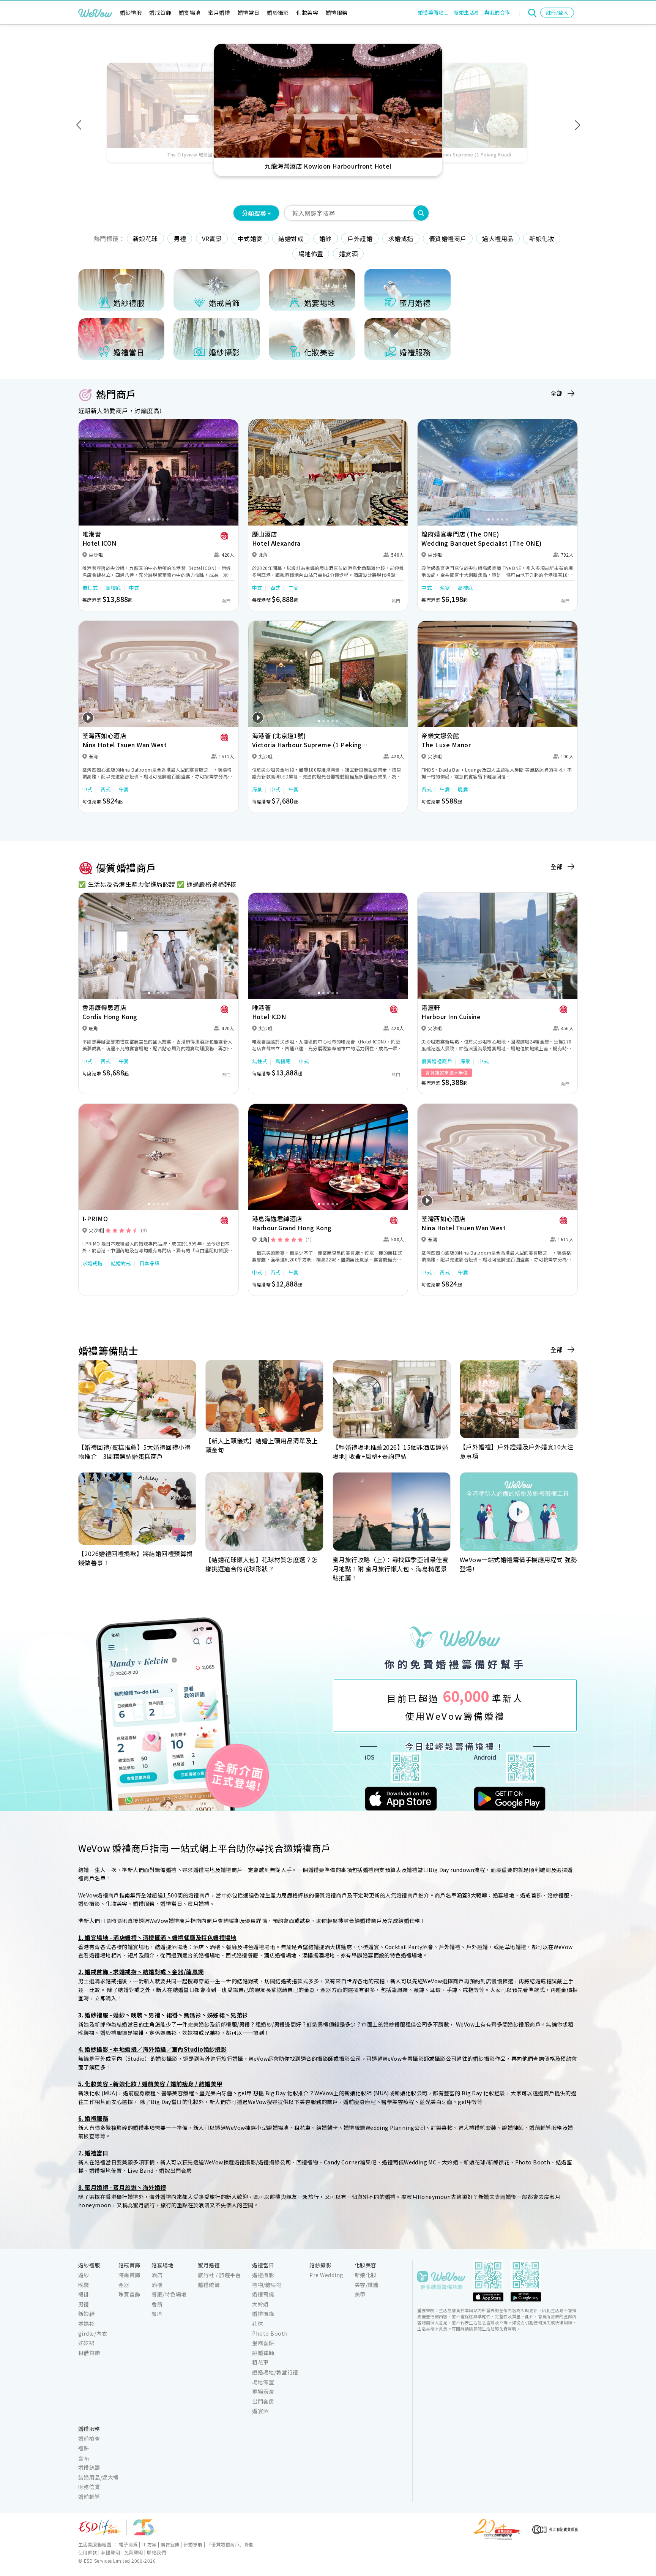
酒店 (157, 2275)
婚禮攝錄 (263, 2314)
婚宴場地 (190, 13)
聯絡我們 (156, 2552)
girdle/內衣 (93, 2333)
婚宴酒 (348, 254)
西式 (275, 588)
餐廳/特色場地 (169, 2294)
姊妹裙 (86, 2343)
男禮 (180, 238)
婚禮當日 (249, 13)
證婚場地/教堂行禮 (275, 2372)
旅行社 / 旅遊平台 (219, 2275)
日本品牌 (150, 1263)
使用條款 (88, 2552)
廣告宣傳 (170, 2544)
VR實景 (212, 238)
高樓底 (113, 588)
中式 (134, 588)
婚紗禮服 (131, 13)
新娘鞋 (86, 2314)
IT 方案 (149, 2544)
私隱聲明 (110, 2552)
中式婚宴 (250, 238)
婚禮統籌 (209, 2285)
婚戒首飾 (160, 13)
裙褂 (84, 2294)
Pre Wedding (326, 2275)
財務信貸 (89, 2487)
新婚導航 (193, 2544)
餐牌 (157, 2314)
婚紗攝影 (278, 13)
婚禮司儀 (263, 2294)
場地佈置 (311, 254)
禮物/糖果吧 (267, 2285)
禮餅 (84, 2448)
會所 (157, 2304)
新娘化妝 (542, 238)
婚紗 (326, 238)
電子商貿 (128, 2544)
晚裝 (84, 2285)
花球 (258, 2323)
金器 (124, 2285)
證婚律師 (263, 2353)
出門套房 (263, 2401)
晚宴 (445, 588)
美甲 (360, 2294)
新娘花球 (145, 238)
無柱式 (90, 588)
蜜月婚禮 (219, 13)
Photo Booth (270, 2333)
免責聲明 (134, 2552)
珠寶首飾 (129, 2294)
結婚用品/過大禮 (99, 2477)
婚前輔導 (89, 2497)
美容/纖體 (367, 2285)
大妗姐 (260, 2304)
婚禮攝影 (263, 2275)
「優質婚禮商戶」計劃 (230, 2544)
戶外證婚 (360, 238)
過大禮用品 (498, 238)
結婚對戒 (291, 238)
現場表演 (263, 2391)
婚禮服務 (337, 13)
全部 (557, 393)
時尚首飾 (129, 2275)
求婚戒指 (401, 238)
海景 (257, 789)
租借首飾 (89, 2353)
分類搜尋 (254, 213)
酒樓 (157, 2285)
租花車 (260, 2362)
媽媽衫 (86, 2323)
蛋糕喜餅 (263, 2343)
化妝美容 (307, 13)
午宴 (294, 588)
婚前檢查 (89, 2439)
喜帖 (84, 2458)
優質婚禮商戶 (448, 238)
